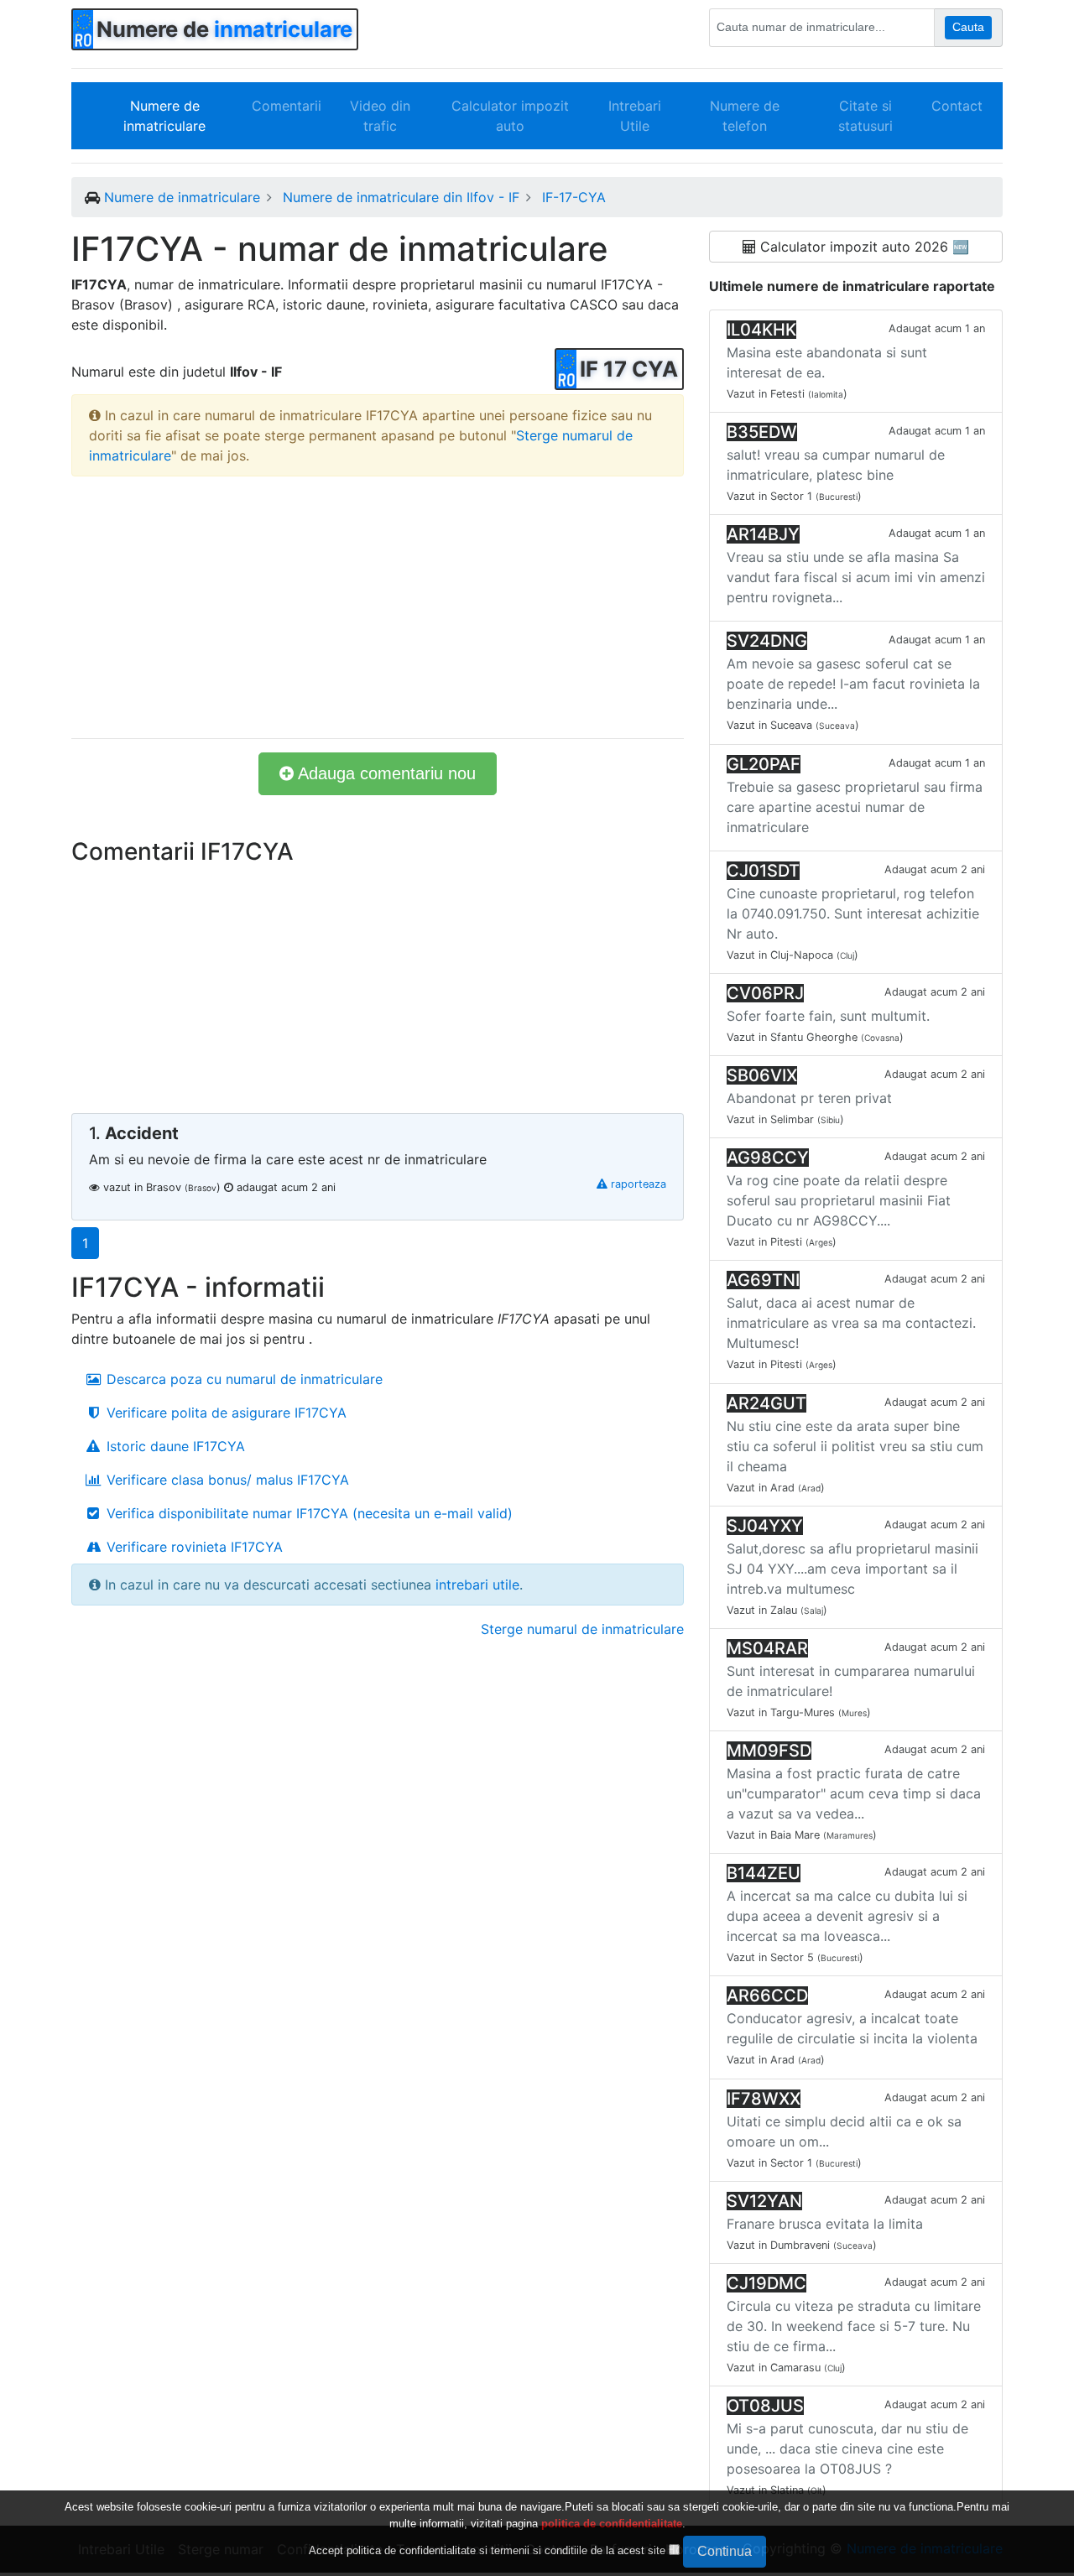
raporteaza (637, 1184)
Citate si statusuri (865, 116)
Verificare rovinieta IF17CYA (193, 1547)
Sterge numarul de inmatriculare (582, 1629)
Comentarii (287, 106)
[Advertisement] (378, 607)
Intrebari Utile (635, 116)
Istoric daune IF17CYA (174, 1446)
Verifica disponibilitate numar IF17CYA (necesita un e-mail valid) (308, 1513)
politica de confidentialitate (612, 2524)
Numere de (224, 29)
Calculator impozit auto (510, 116)
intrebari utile (477, 1585)
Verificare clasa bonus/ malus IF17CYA (226, 1480)
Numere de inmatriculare (164, 116)
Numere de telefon (745, 116)
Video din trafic (380, 116)
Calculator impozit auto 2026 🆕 (863, 247)
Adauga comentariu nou (385, 773)
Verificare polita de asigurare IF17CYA (224, 1413)
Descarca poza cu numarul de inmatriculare (242, 1379)
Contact (957, 106)
